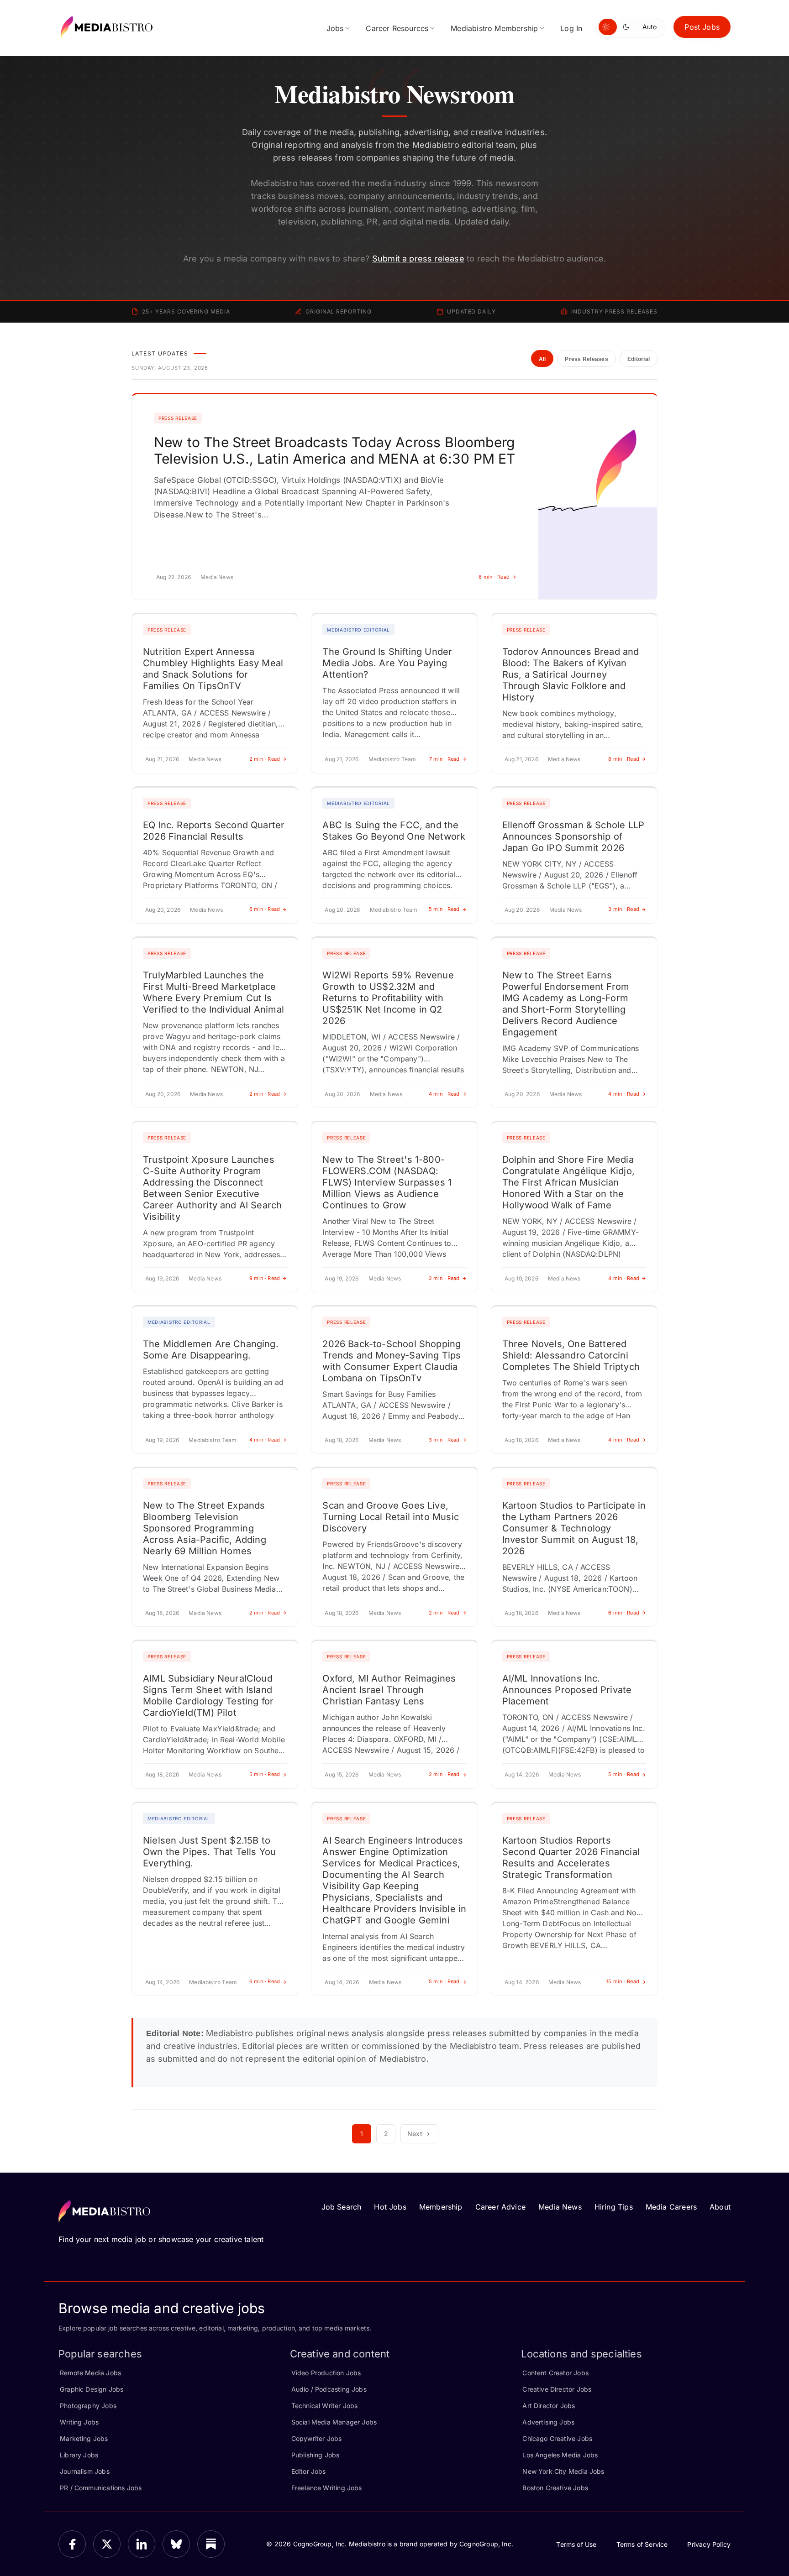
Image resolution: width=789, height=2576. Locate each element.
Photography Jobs (88, 2406)
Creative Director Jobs (557, 2389)
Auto (650, 27)
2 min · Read (265, 759)
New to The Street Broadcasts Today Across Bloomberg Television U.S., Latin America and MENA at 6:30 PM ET (335, 450)
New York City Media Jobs (563, 2471)
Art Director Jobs (549, 2406)
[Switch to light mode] (608, 27)
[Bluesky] (176, 2544)
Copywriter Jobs (317, 2438)
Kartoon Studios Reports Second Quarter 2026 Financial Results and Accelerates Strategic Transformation (571, 1858)
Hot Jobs (390, 2207)
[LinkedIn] (142, 2544)
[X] (107, 2544)
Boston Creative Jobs (555, 2488)
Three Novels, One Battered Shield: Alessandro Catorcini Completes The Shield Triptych (571, 1355)
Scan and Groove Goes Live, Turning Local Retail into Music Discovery (391, 1517)
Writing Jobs (79, 2422)
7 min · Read (444, 759)
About (720, 2207)
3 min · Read (624, 909)
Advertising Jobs (548, 2422)
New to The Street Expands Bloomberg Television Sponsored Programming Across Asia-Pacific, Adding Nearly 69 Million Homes (205, 1528)
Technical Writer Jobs (325, 2406)
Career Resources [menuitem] (397, 28)
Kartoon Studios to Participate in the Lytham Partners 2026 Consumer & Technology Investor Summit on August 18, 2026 (574, 1528)
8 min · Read (494, 577)
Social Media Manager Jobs (334, 2422)
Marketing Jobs (84, 2438)
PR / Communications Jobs (101, 2488)
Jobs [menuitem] (335, 28)
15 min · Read (623, 1981)
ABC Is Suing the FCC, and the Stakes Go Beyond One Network (394, 831)
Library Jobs (79, 2455)
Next (415, 2134)
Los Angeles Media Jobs (560, 2455)
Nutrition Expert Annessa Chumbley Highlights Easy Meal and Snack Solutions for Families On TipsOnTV (213, 669)
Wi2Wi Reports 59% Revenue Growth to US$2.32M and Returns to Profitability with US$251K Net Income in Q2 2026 (388, 998)
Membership (441, 2207)
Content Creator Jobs (555, 2373)
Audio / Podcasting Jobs (329, 2389)
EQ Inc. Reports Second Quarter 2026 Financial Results (214, 831)
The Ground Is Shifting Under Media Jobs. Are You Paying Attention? (387, 663)
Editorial (639, 359)
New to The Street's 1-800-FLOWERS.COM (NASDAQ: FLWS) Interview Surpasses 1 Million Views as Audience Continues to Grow (387, 1182)
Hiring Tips (614, 2207)
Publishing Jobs (316, 2455)
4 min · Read (444, 1094)
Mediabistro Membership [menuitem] (494, 28)
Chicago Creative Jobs (557, 2438)
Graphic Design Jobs (92, 2389)
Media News (560, 2207)
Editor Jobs (309, 2471)
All (542, 359)
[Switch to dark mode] (628, 27)
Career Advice (500, 2207)
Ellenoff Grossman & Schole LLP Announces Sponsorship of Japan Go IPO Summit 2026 (573, 836)
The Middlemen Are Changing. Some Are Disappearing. (211, 1350)
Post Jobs (702, 27)
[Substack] (211, 2544)
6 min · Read (265, 909)
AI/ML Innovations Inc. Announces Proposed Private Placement (567, 1690)
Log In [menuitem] (571, 28)
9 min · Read (265, 1278)
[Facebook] (72, 2544)
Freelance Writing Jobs (327, 2488)
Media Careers (671, 2207)
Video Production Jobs (326, 2373)
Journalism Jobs (85, 2471)
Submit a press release (418, 259)
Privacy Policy (709, 2544)
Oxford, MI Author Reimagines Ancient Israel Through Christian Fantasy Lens (389, 1690)
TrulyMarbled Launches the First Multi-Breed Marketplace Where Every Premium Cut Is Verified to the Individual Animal (213, 992)
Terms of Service (642, 2544)
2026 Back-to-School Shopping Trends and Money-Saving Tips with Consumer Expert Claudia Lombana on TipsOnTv (392, 1361)
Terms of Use (576, 2544)
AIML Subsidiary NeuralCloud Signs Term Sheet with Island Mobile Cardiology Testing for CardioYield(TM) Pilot (208, 1696)
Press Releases (586, 359)
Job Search (342, 2207)
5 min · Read (444, 909)
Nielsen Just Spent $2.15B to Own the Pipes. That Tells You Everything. (209, 1852)
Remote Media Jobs (90, 2373)
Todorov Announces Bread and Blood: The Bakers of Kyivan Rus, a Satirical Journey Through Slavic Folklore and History (571, 674)
